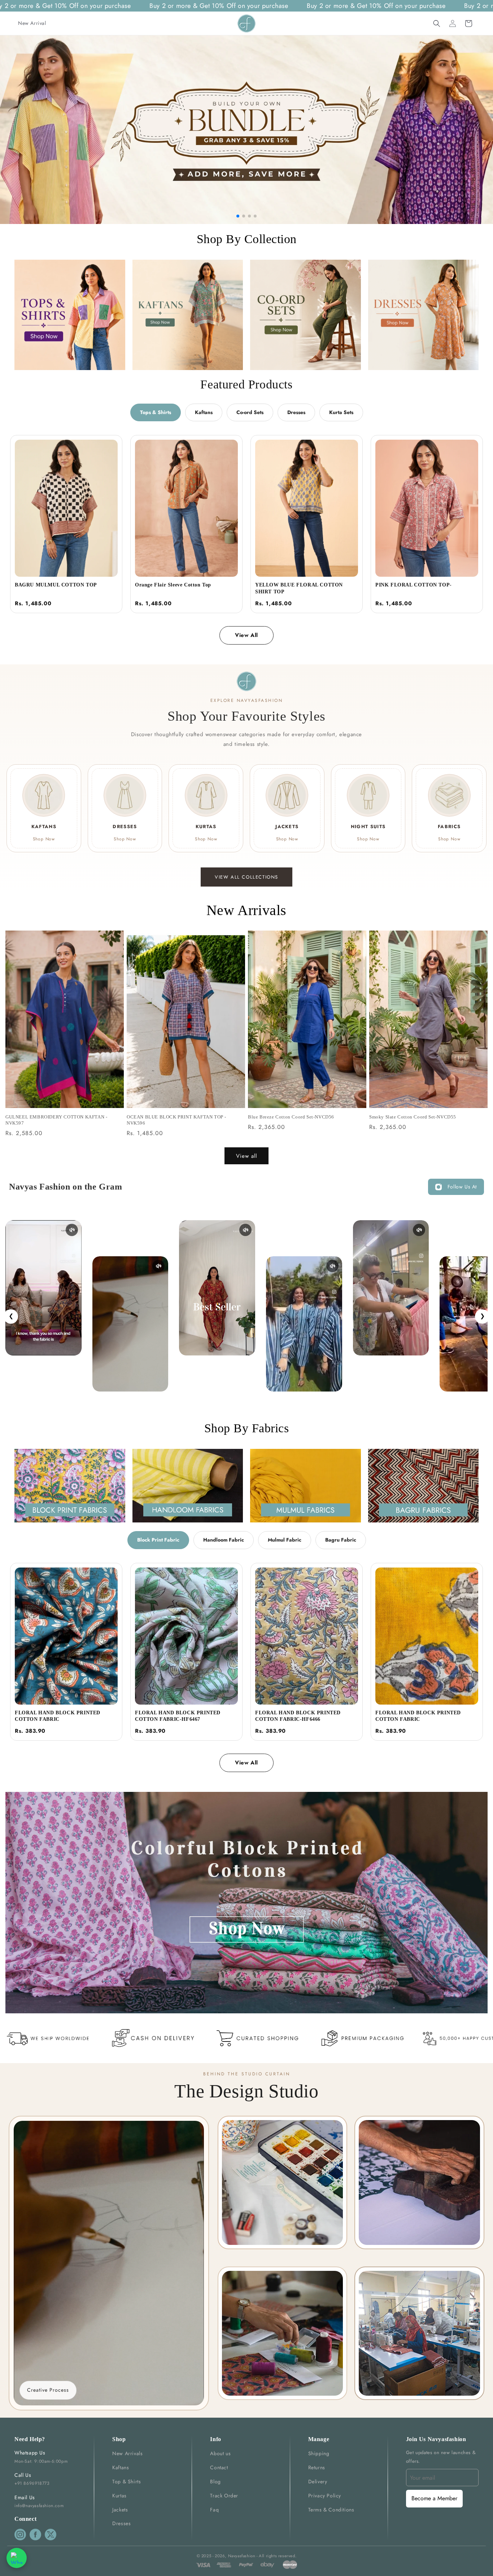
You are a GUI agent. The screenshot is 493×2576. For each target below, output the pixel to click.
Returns (317, 2467)
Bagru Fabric (341, 1540)
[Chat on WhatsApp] (17, 2558)
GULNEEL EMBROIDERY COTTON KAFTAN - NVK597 (56, 1120)
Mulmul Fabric (285, 1540)
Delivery (318, 2482)
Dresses (296, 412)
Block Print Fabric (158, 1540)
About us (220, 2453)
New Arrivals (127, 2453)
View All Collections (247, 877)
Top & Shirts (126, 2482)
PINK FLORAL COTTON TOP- (414, 585)
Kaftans (204, 412)
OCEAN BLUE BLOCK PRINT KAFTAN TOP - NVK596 (176, 1120)
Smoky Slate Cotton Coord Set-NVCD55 (413, 1117)
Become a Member (434, 2498)
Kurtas (119, 2496)
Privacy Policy (325, 2496)
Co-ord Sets (250, 412)
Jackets (120, 2510)
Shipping (319, 2453)
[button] (437, 23)
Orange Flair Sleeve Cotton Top (173, 585)
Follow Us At (462, 1187)
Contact (219, 2467)
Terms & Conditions (331, 2510)
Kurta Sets (341, 412)
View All (247, 635)
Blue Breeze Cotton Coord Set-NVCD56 (291, 1117)
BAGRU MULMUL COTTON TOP (56, 585)
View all (247, 1156)
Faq (214, 2510)
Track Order (224, 2496)
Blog (215, 2482)
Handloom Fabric (224, 1540)
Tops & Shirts (156, 412)
